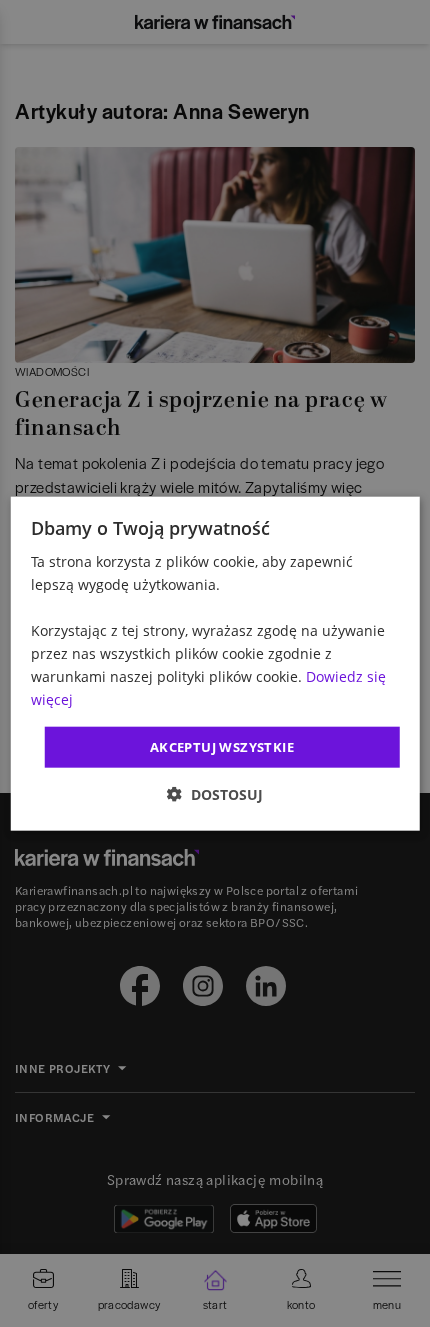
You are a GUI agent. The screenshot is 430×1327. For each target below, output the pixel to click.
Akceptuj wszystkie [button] (222, 746)
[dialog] (215, 663)
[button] (215, 794)
